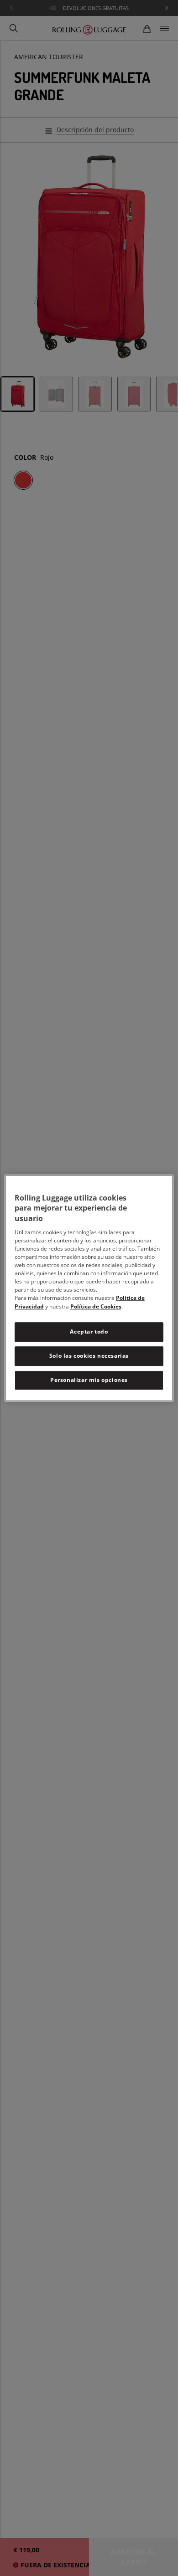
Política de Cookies (96, 1306)
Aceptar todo (89, 1332)
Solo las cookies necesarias (89, 1356)
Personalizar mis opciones (89, 1380)
